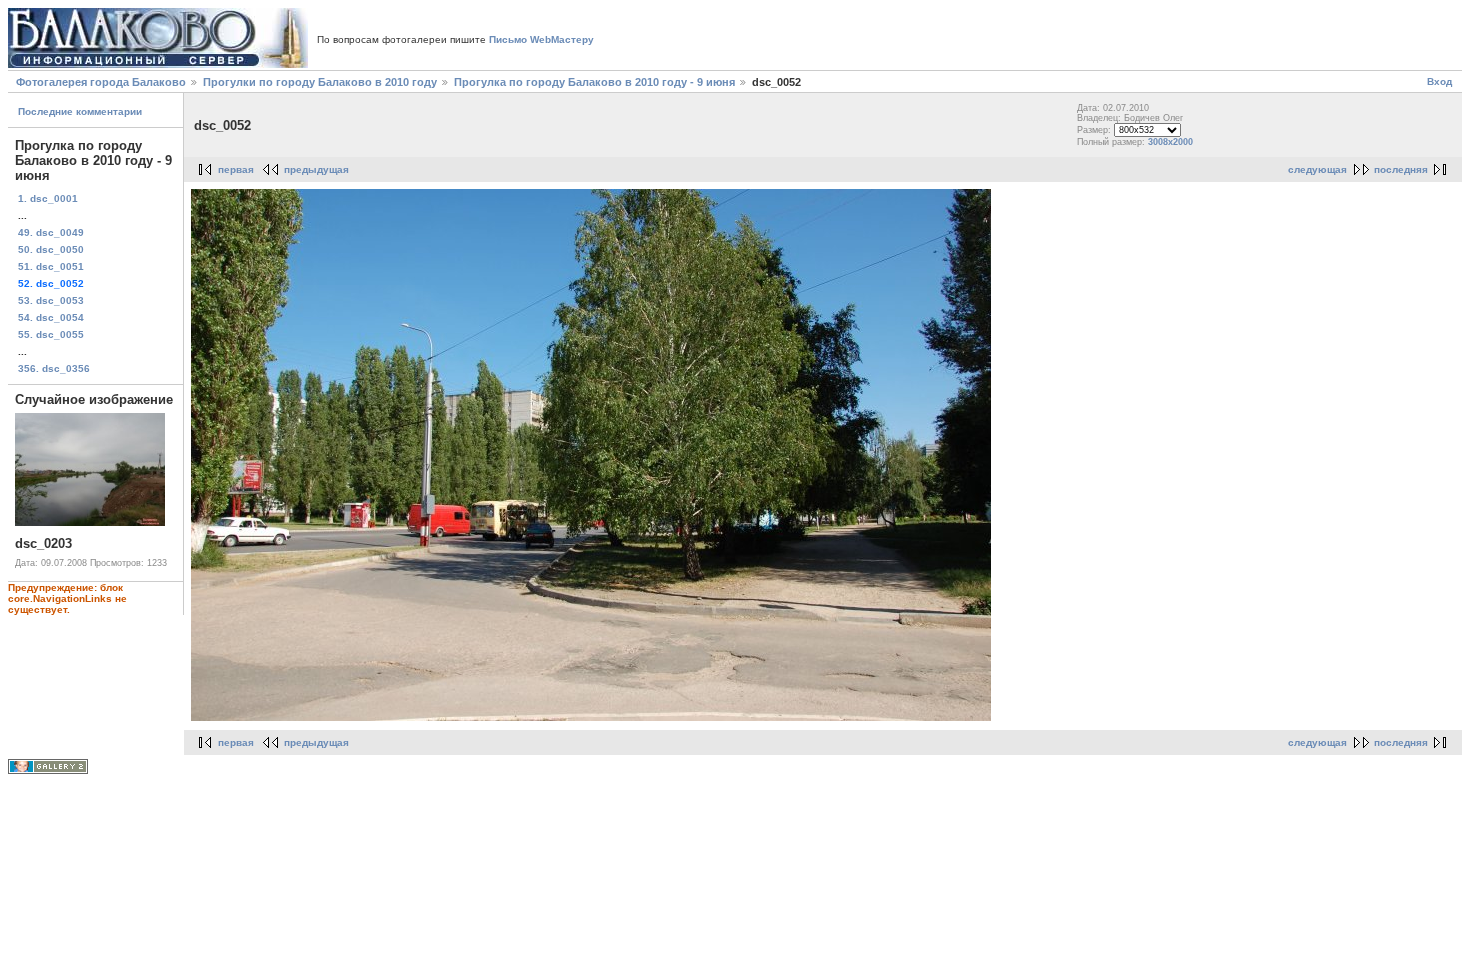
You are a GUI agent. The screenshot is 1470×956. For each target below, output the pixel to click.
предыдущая (316, 169)
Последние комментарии (80, 111)
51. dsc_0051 (51, 266)
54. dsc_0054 (51, 317)
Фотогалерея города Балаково (101, 82)
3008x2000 (1170, 142)
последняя (1401, 169)
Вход (1439, 81)
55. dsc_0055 (51, 334)
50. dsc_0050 (51, 249)
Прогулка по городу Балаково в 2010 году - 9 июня (594, 82)
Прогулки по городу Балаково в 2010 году (320, 82)
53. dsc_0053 (51, 300)
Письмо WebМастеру (541, 39)
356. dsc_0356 (54, 368)
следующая (1317, 169)
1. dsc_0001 (48, 198)
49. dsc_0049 (51, 232)
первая (236, 169)
